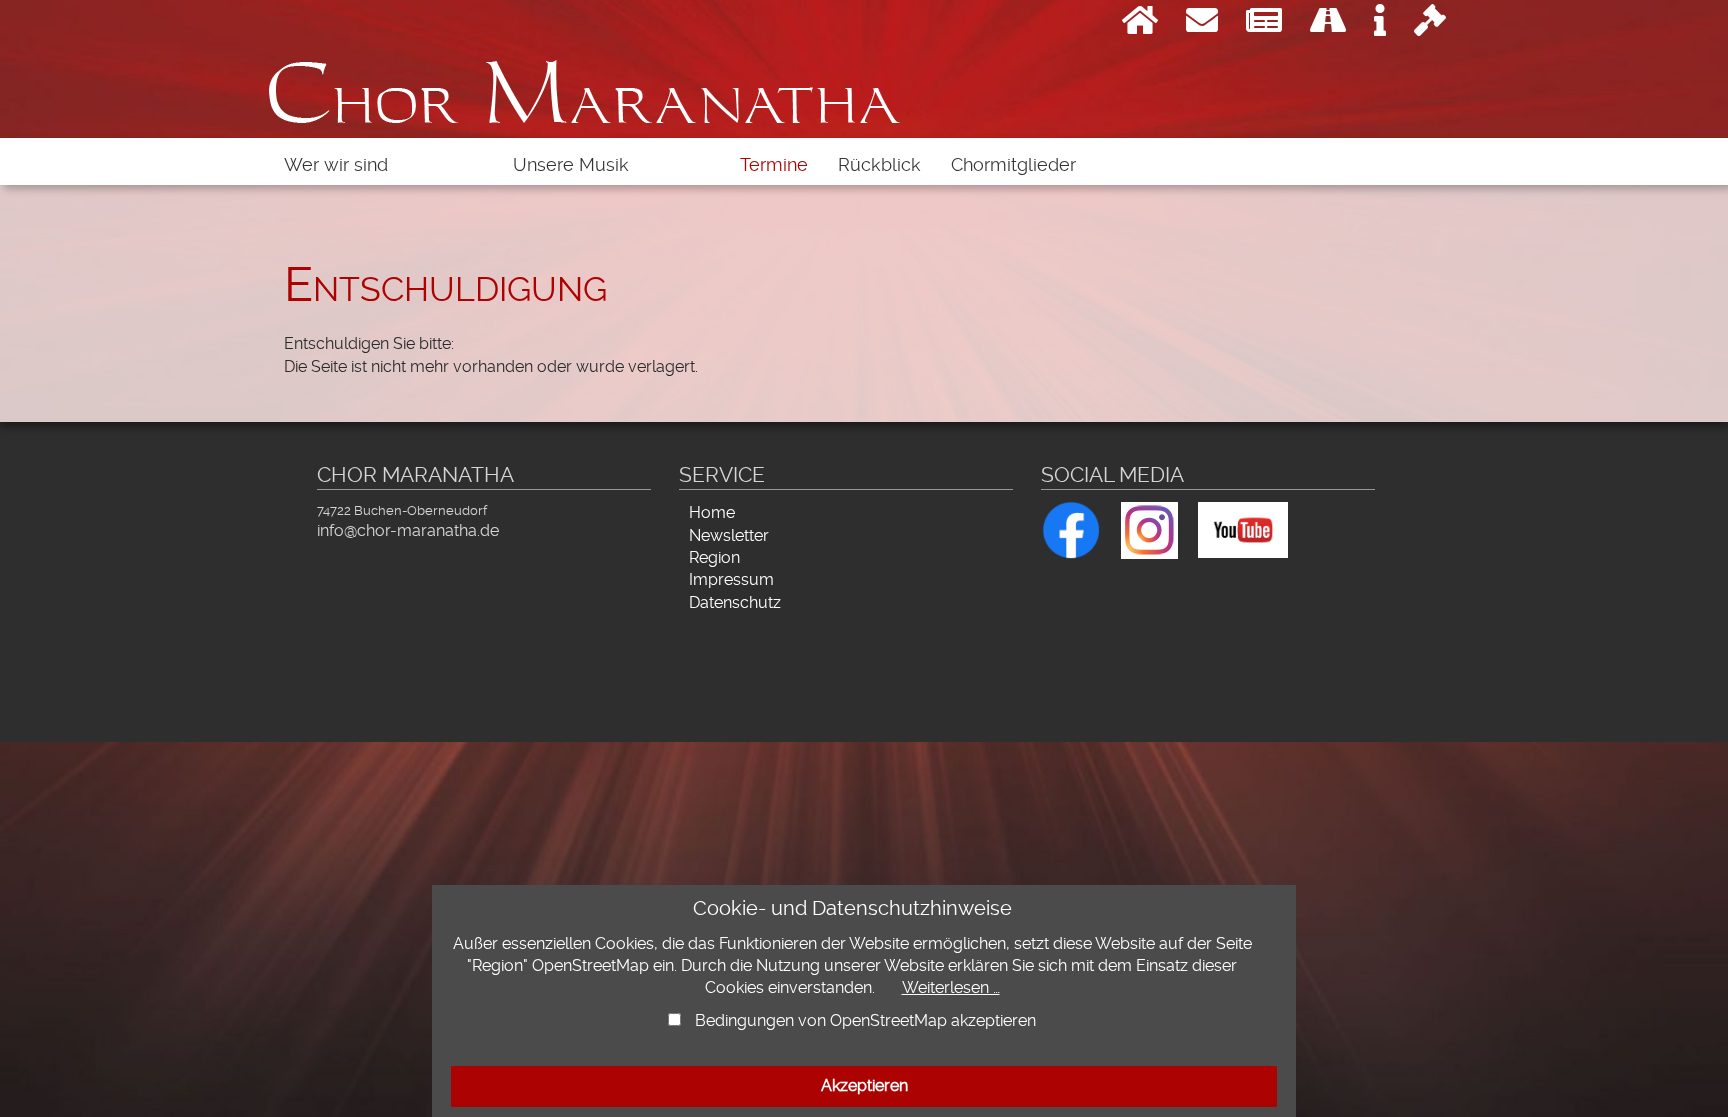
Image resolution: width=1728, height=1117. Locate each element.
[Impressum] (1380, 26)
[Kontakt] (1202, 26)
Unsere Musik (571, 165)
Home (712, 512)
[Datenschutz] (1430, 26)
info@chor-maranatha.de (408, 530)
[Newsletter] (1264, 26)
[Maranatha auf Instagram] (1149, 527)
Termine (774, 165)
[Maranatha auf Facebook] (1071, 526)
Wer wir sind (336, 165)
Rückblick (879, 165)
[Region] (1328, 26)
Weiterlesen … (951, 987)
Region (714, 557)
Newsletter (729, 535)
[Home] (1140, 26)
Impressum (731, 579)
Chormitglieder (1013, 165)
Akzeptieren (864, 1085)
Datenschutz (735, 602)
